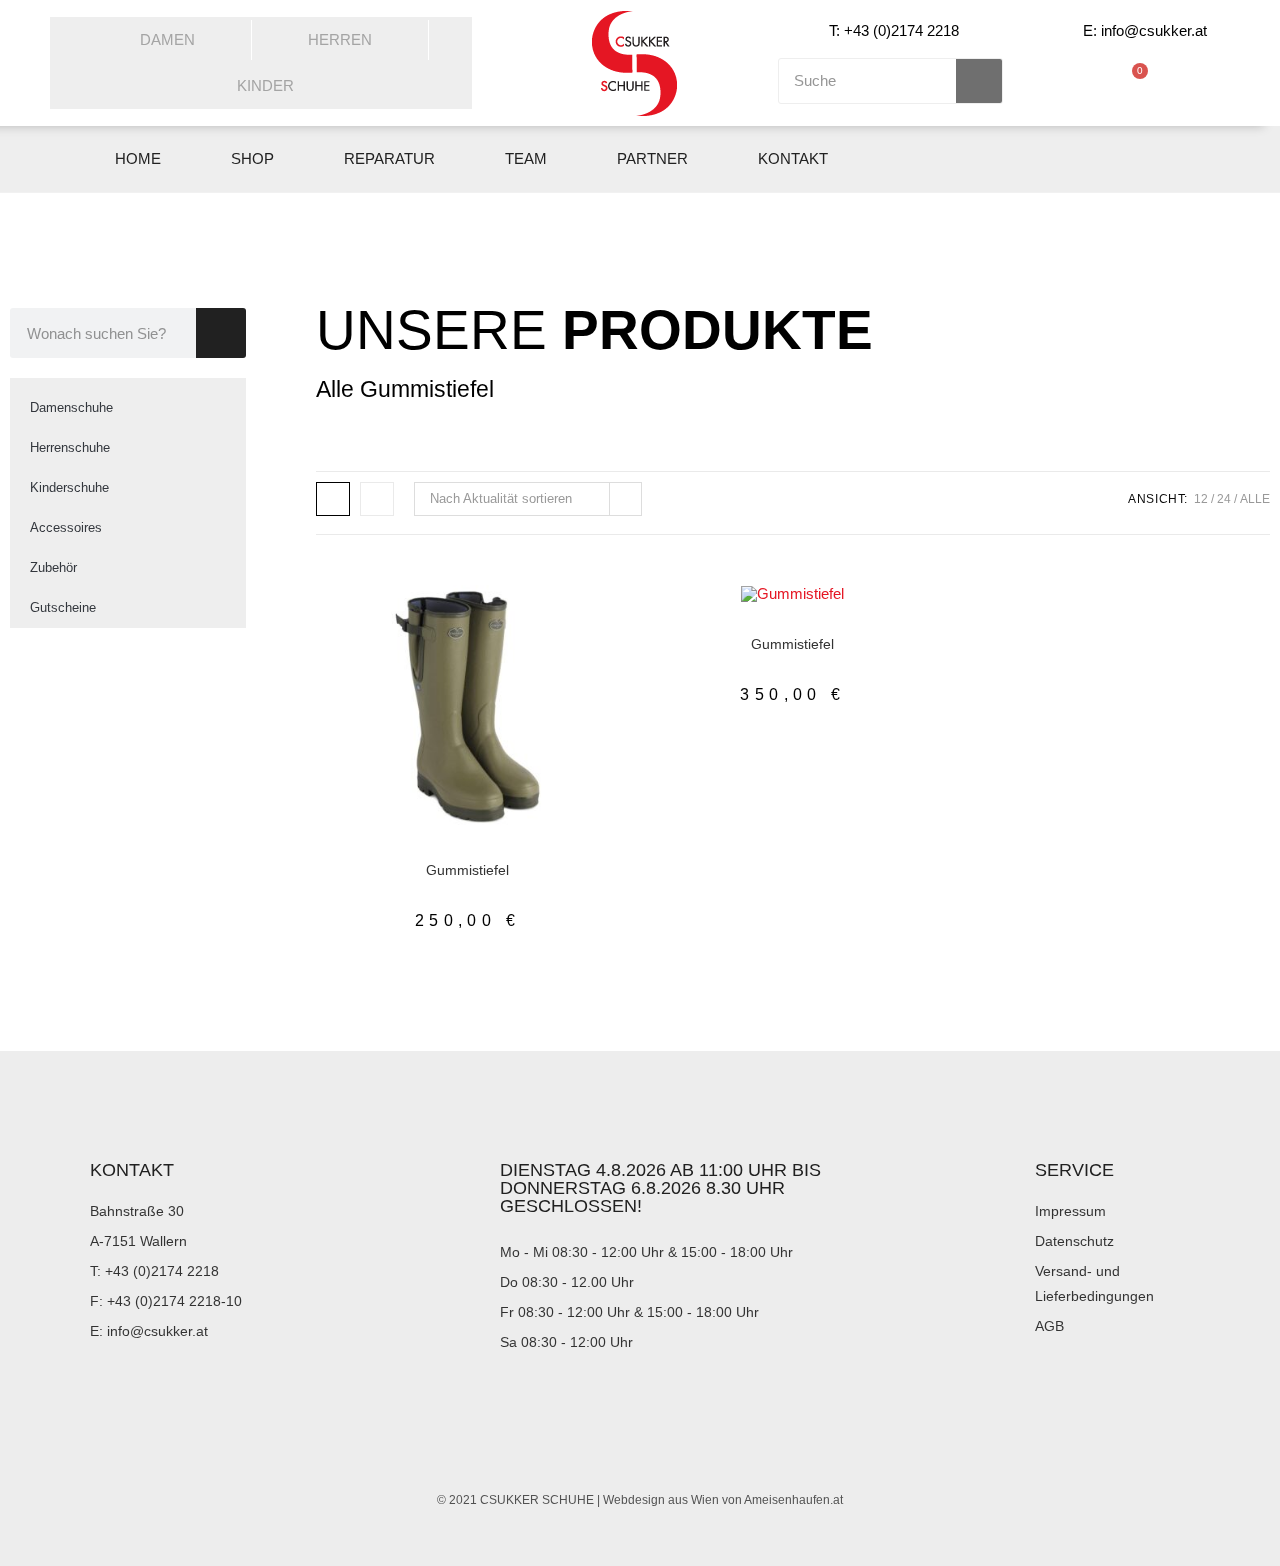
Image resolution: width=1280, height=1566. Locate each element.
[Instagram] (1178, 159)
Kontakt (793, 158)
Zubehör (53, 567)
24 (1224, 499)
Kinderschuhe (69, 487)
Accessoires (66, 527)
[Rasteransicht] (333, 499)
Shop (252, 158)
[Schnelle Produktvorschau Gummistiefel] (579, 620)
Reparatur (389, 158)
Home (138, 158)
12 (1201, 499)
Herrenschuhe (70, 447)
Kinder (265, 85)
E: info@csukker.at (1145, 30)
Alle (1255, 499)
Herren (340, 39)
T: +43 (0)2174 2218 (894, 30)
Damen (167, 39)
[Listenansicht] (377, 499)
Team (526, 158)
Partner (652, 158)
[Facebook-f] (1131, 159)
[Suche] (979, 81)
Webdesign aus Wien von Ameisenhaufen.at (723, 1500)
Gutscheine (63, 607)
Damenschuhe (71, 407)
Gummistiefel (425, 854)
